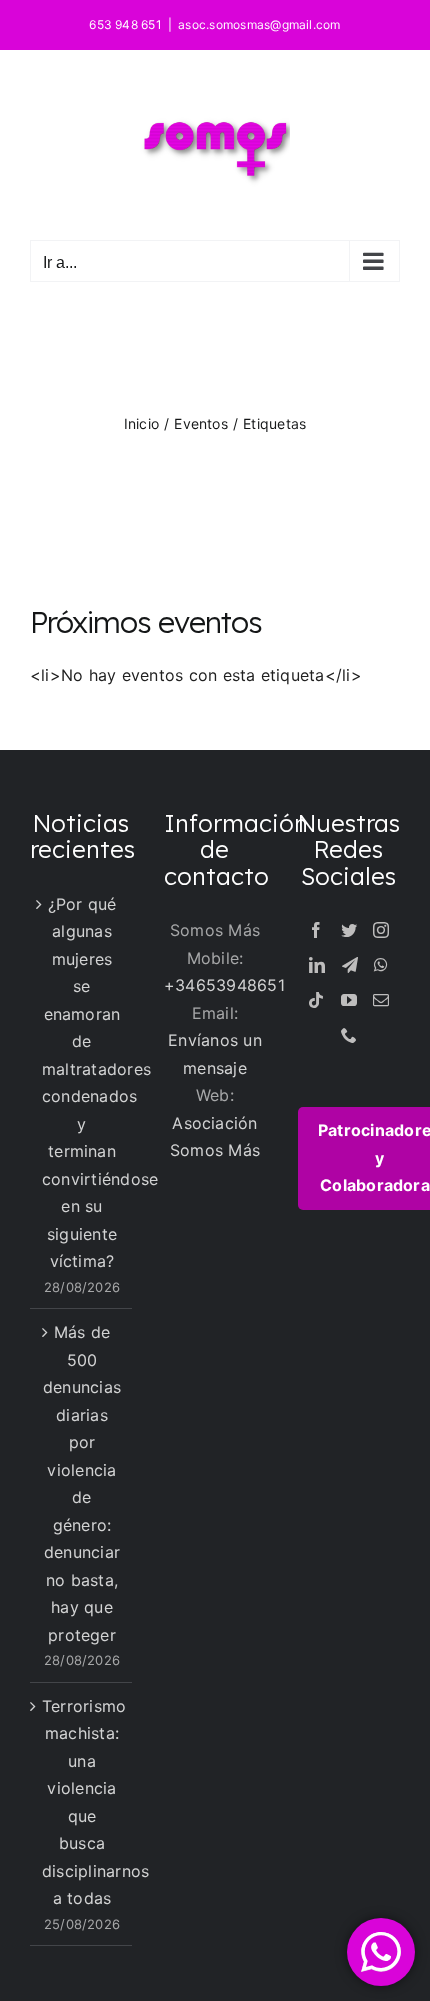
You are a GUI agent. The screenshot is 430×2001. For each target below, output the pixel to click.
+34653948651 (224, 985)
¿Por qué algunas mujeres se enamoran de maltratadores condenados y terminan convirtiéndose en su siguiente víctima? (82, 1083)
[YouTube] (349, 1000)
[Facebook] (316, 930)
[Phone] (349, 1035)
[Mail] (381, 1000)
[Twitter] (349, 930)
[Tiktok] (316, 1000)
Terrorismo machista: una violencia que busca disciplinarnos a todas (82, 1802)
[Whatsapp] (381, 965)
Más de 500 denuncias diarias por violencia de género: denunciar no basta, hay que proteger (82, 1483)
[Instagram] (381, 930)
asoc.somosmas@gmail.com (259, 24)
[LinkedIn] (317, 965)
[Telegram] (350, 965)
